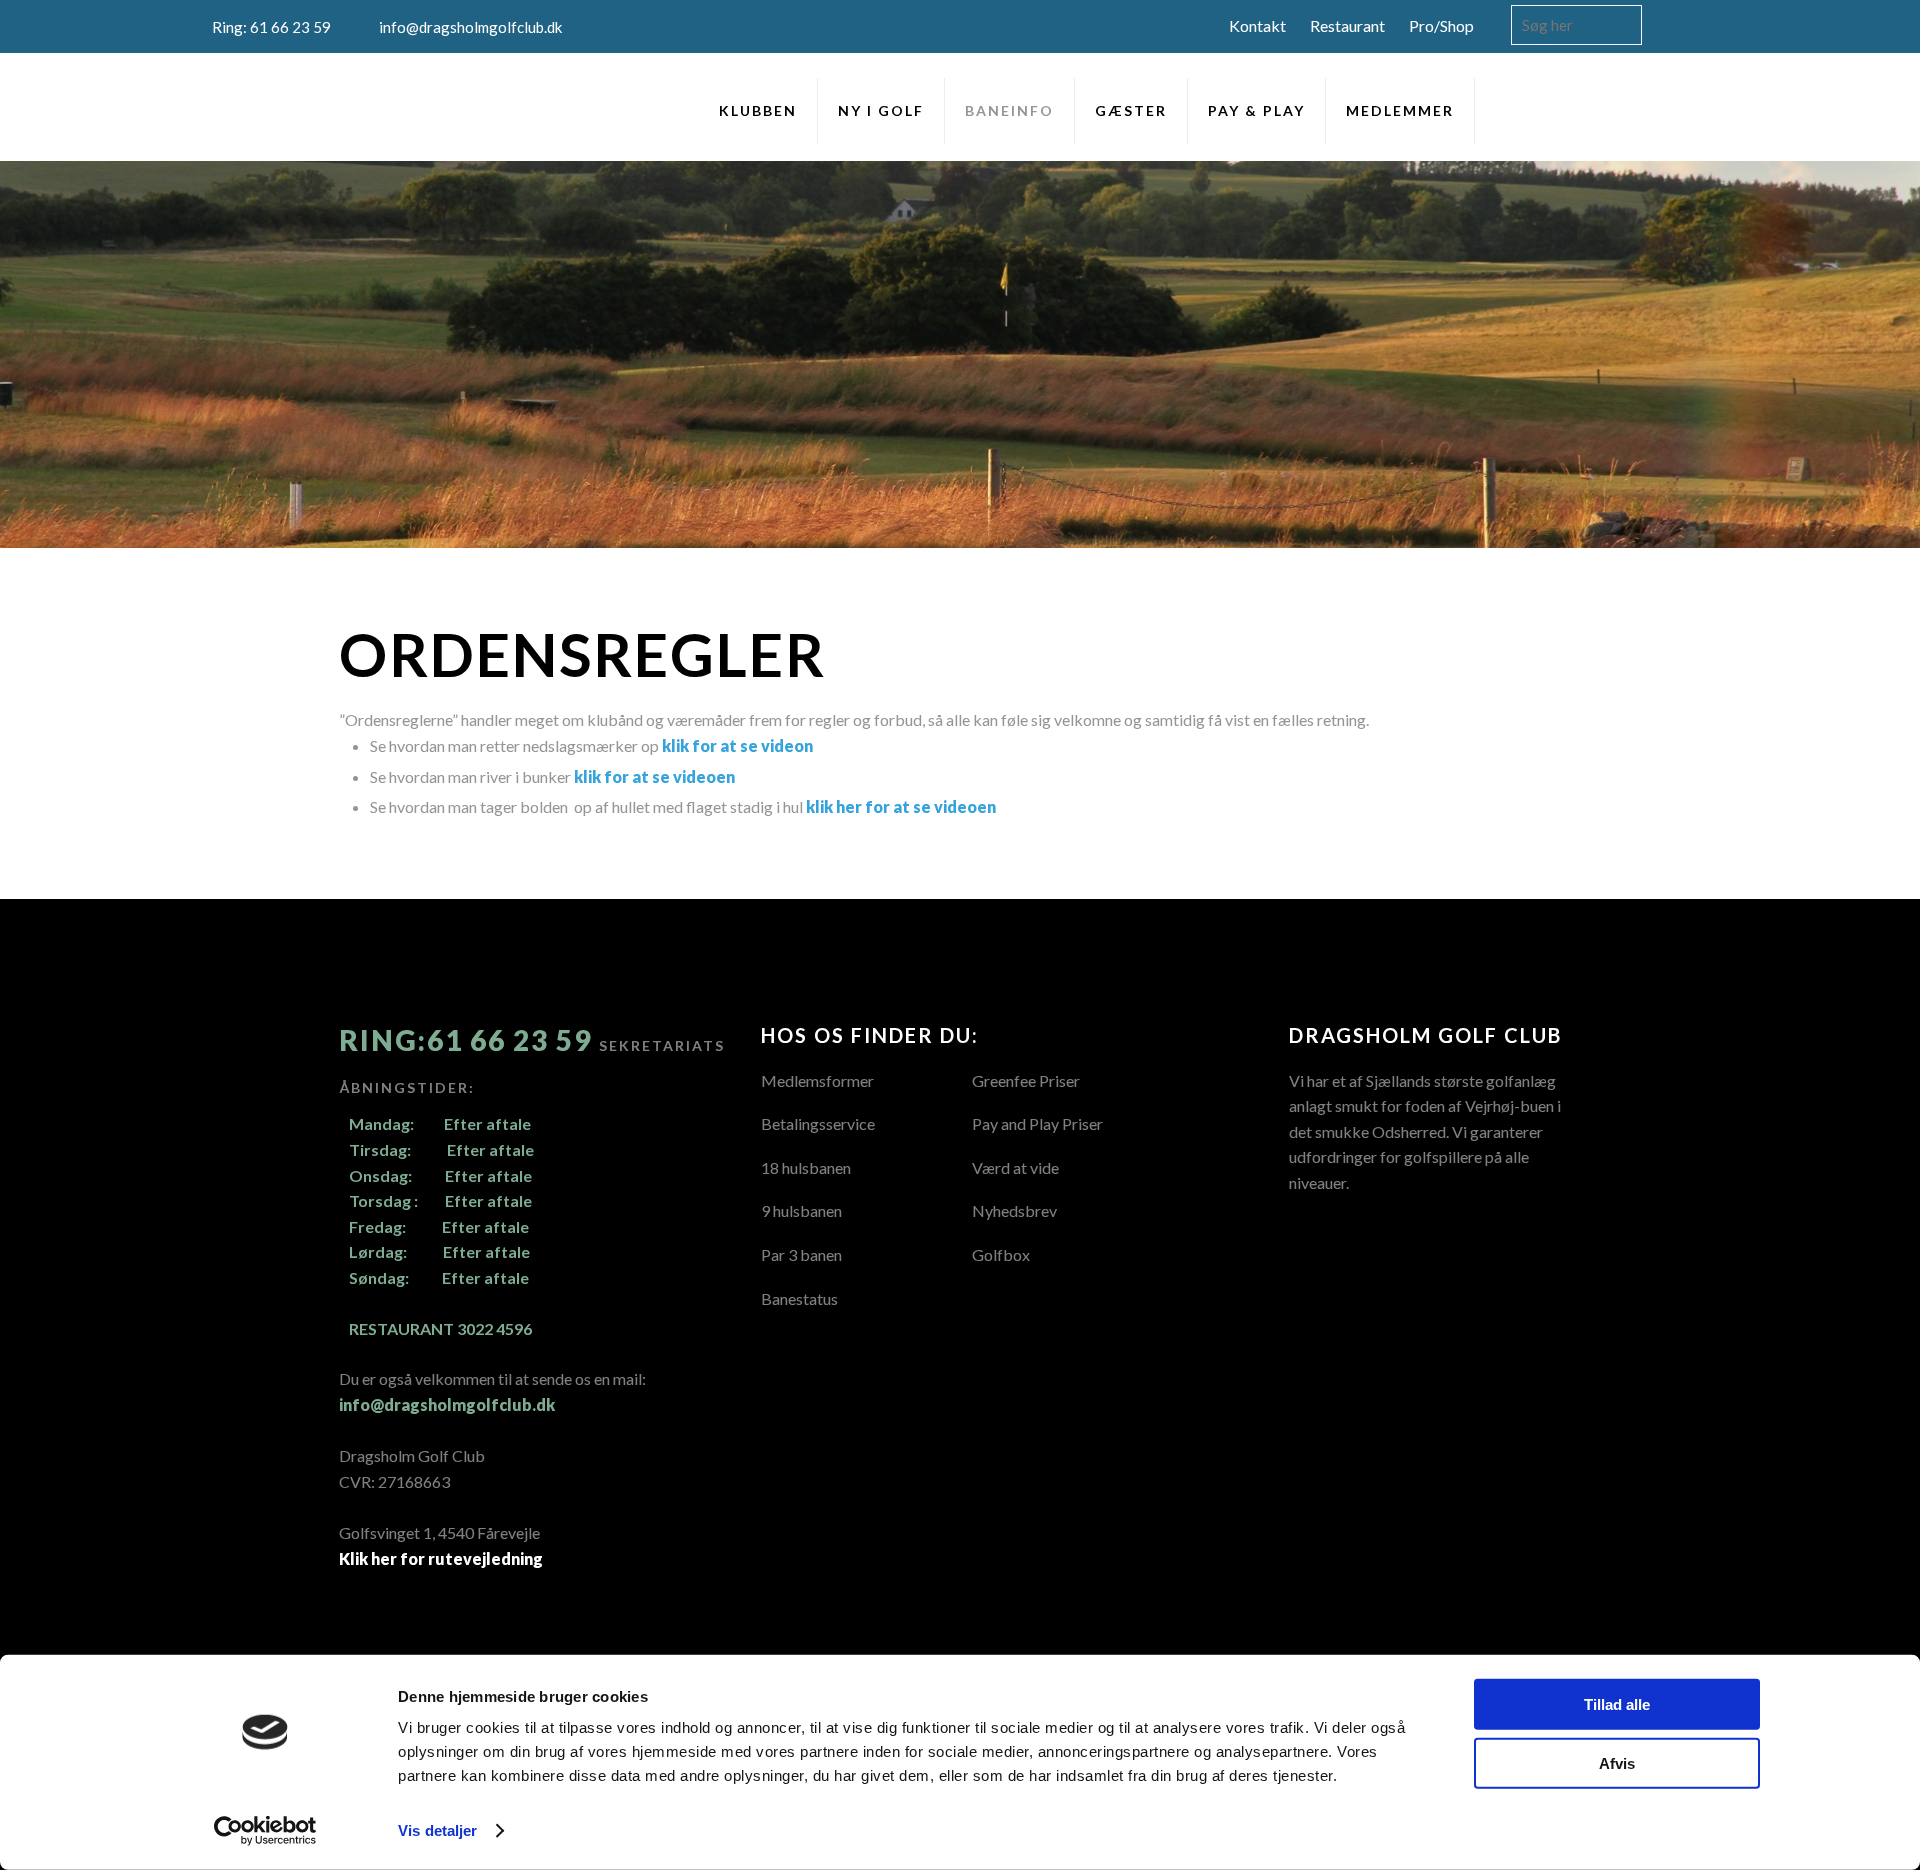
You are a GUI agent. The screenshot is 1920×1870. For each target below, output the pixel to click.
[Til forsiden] (252, 106)
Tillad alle (1617, 1704)
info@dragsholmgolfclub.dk (447, 1404)
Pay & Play (1256, 110)
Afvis (1617, 1762)
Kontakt (1257, 25)
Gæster (1131, 110)
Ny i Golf (881, 110)
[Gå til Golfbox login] (1688, 119)
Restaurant (1347, 25)
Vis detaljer (437, 1830)
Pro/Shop (1441, 25)
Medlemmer (1400, 110)
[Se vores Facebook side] (1625, 119)
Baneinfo (1009, 110)
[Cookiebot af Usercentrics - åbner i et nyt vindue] (265, 1831)
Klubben (758, 110)
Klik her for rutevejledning (441, 1558)
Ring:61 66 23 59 (469, 1040)
